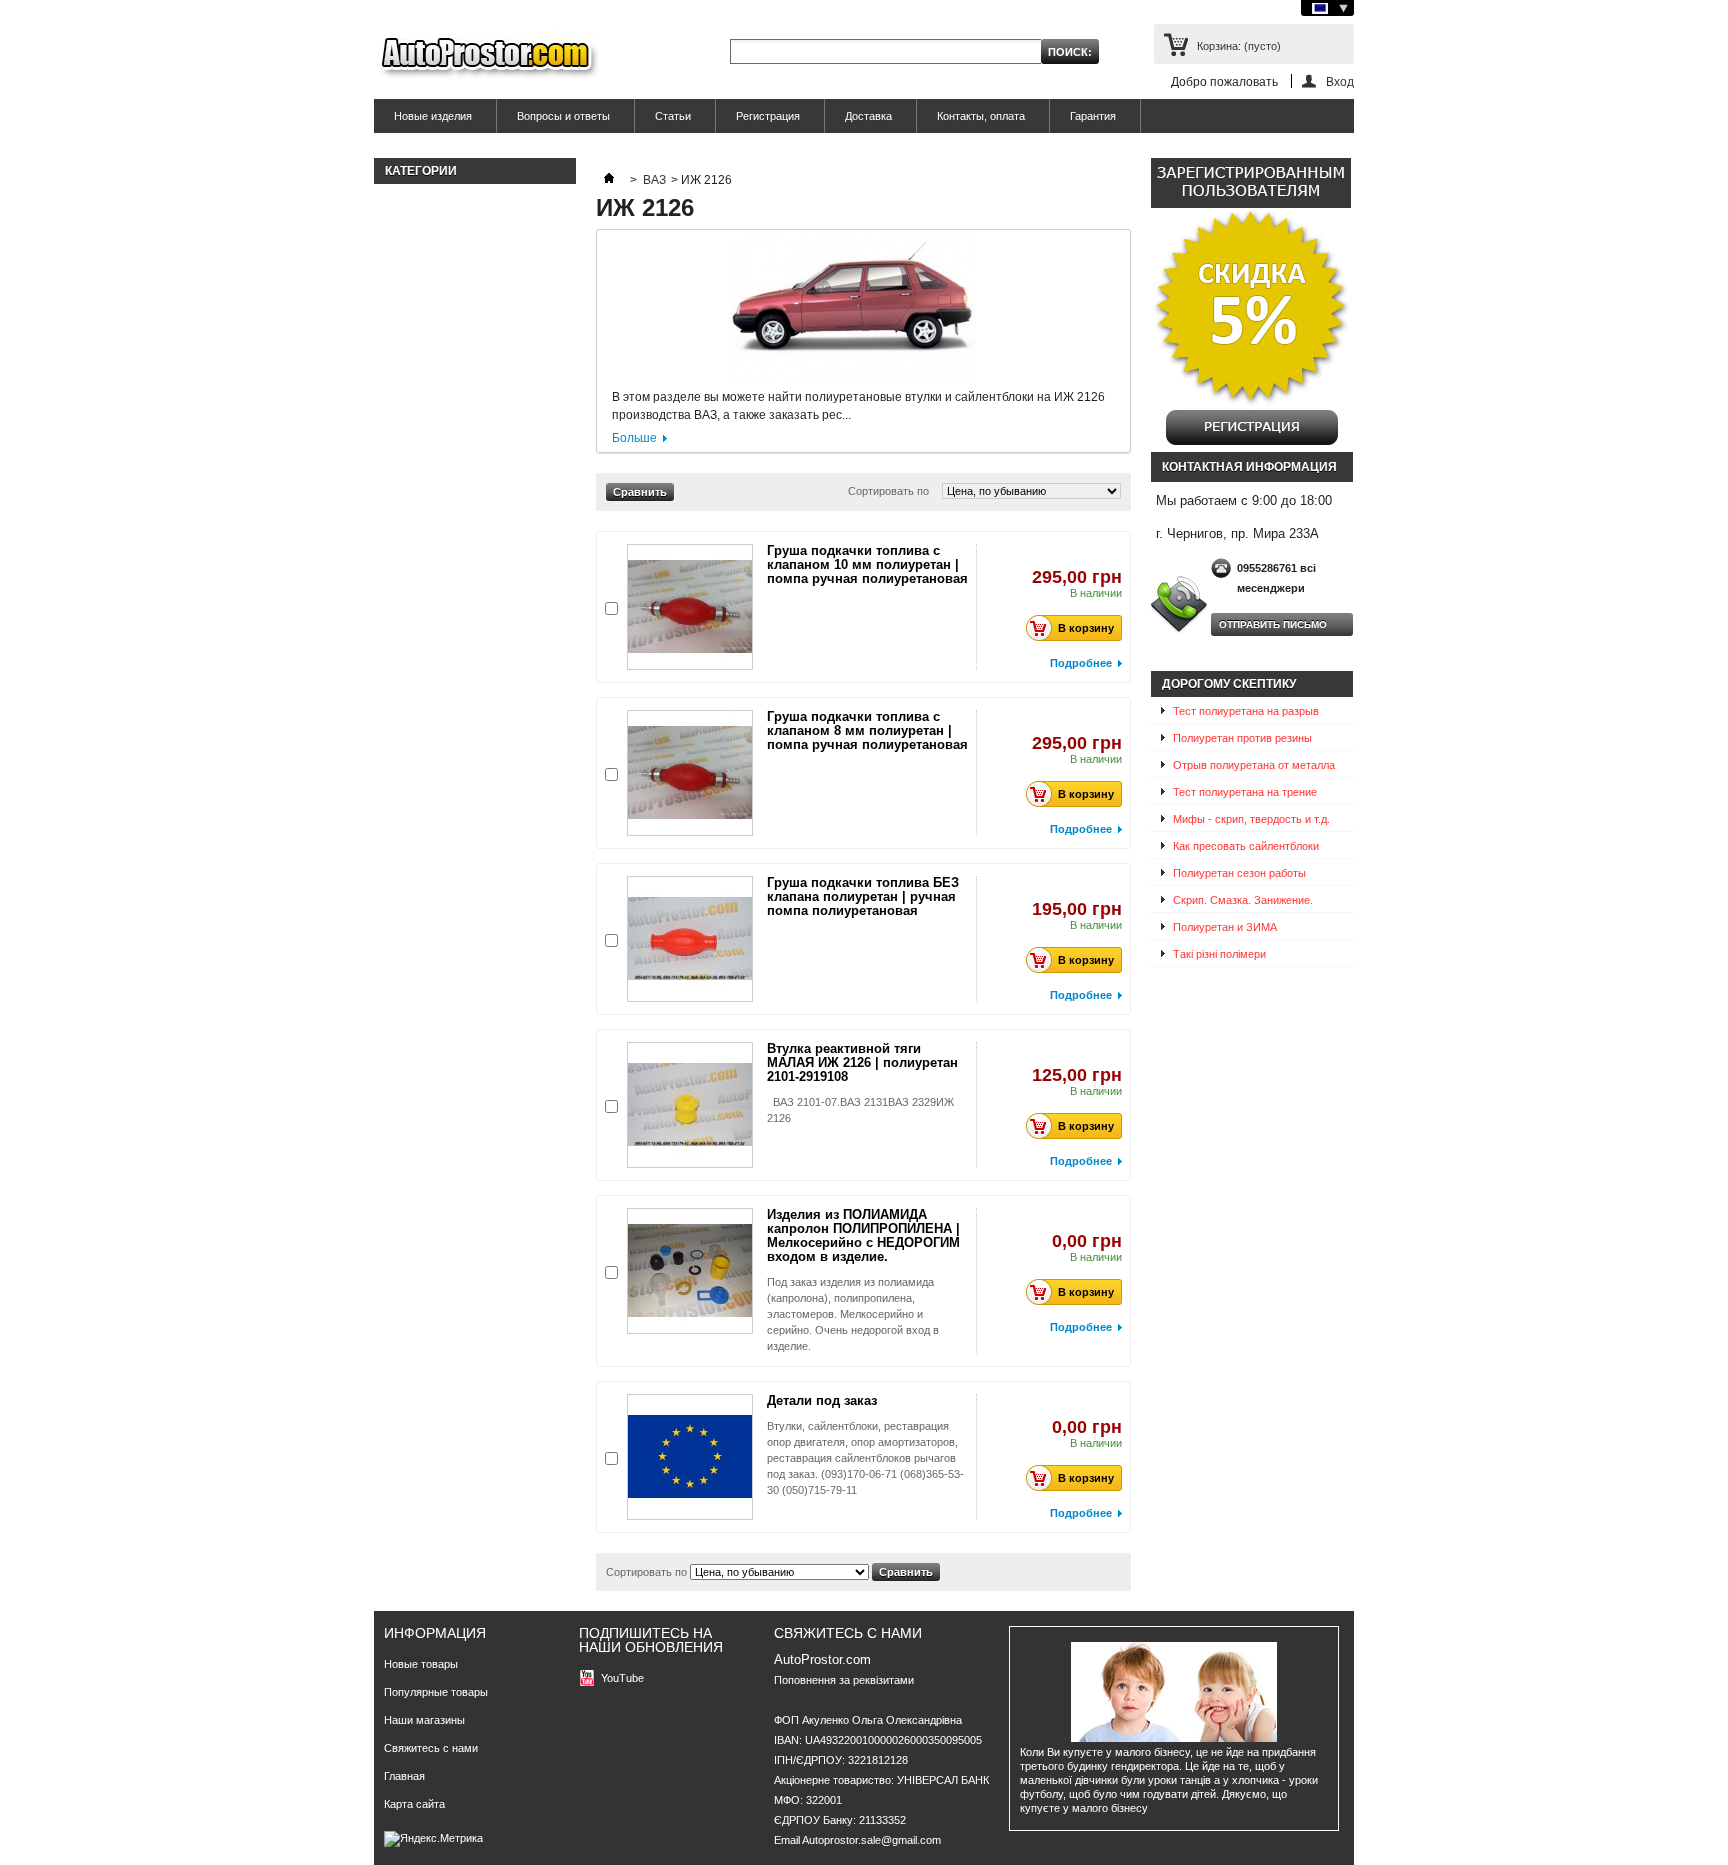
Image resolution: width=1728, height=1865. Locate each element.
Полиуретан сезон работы (1239, 873)
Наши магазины (424, 1720)
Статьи (673, 116)
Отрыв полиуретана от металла (1254, 765)
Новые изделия (433, 116)
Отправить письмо (1273, 624)
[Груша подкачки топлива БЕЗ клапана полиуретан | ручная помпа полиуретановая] (690, 939)
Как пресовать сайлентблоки (1246, 846)
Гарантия (1093, 116)
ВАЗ (654, 180)
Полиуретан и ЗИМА (1225, 927)
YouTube (622, 1678)
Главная (404, 1776)
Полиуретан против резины (1242, 738)
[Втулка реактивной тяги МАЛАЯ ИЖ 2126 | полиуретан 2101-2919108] (690, 1105)
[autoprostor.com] (486, 57)
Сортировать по (888, 491)
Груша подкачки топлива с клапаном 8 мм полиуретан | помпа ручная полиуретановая (867, 730)
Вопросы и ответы (563, 116)
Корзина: (1239, 46)
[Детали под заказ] (690, 1457)
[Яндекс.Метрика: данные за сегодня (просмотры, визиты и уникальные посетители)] (433, 1839)
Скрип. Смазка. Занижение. (1243, 900)
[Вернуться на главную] (609, 180)
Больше (634, 438)
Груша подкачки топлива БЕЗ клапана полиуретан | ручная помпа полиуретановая (863, 896)
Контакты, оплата (981, 116)
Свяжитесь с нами (431, 1748)
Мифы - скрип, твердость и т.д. (1251, 819)
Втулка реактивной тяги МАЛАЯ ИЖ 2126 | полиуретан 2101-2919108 (862, 1062)
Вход (1340, 81)
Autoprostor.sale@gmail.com (871, 1840)
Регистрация (768, 116)
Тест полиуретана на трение (1245, 792)
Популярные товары (436, 1692)
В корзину (1086, 628)
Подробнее (1081, 663)
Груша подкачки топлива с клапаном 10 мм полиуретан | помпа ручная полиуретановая (867, 564)
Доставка (868, 116)
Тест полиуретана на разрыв (1246, 711)
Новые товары (421, 1664)
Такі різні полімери (1219, 954)
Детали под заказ (822, 1400)
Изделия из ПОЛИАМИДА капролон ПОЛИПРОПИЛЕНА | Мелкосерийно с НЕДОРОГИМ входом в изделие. (863, 1235)
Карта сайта (414, 1804)
